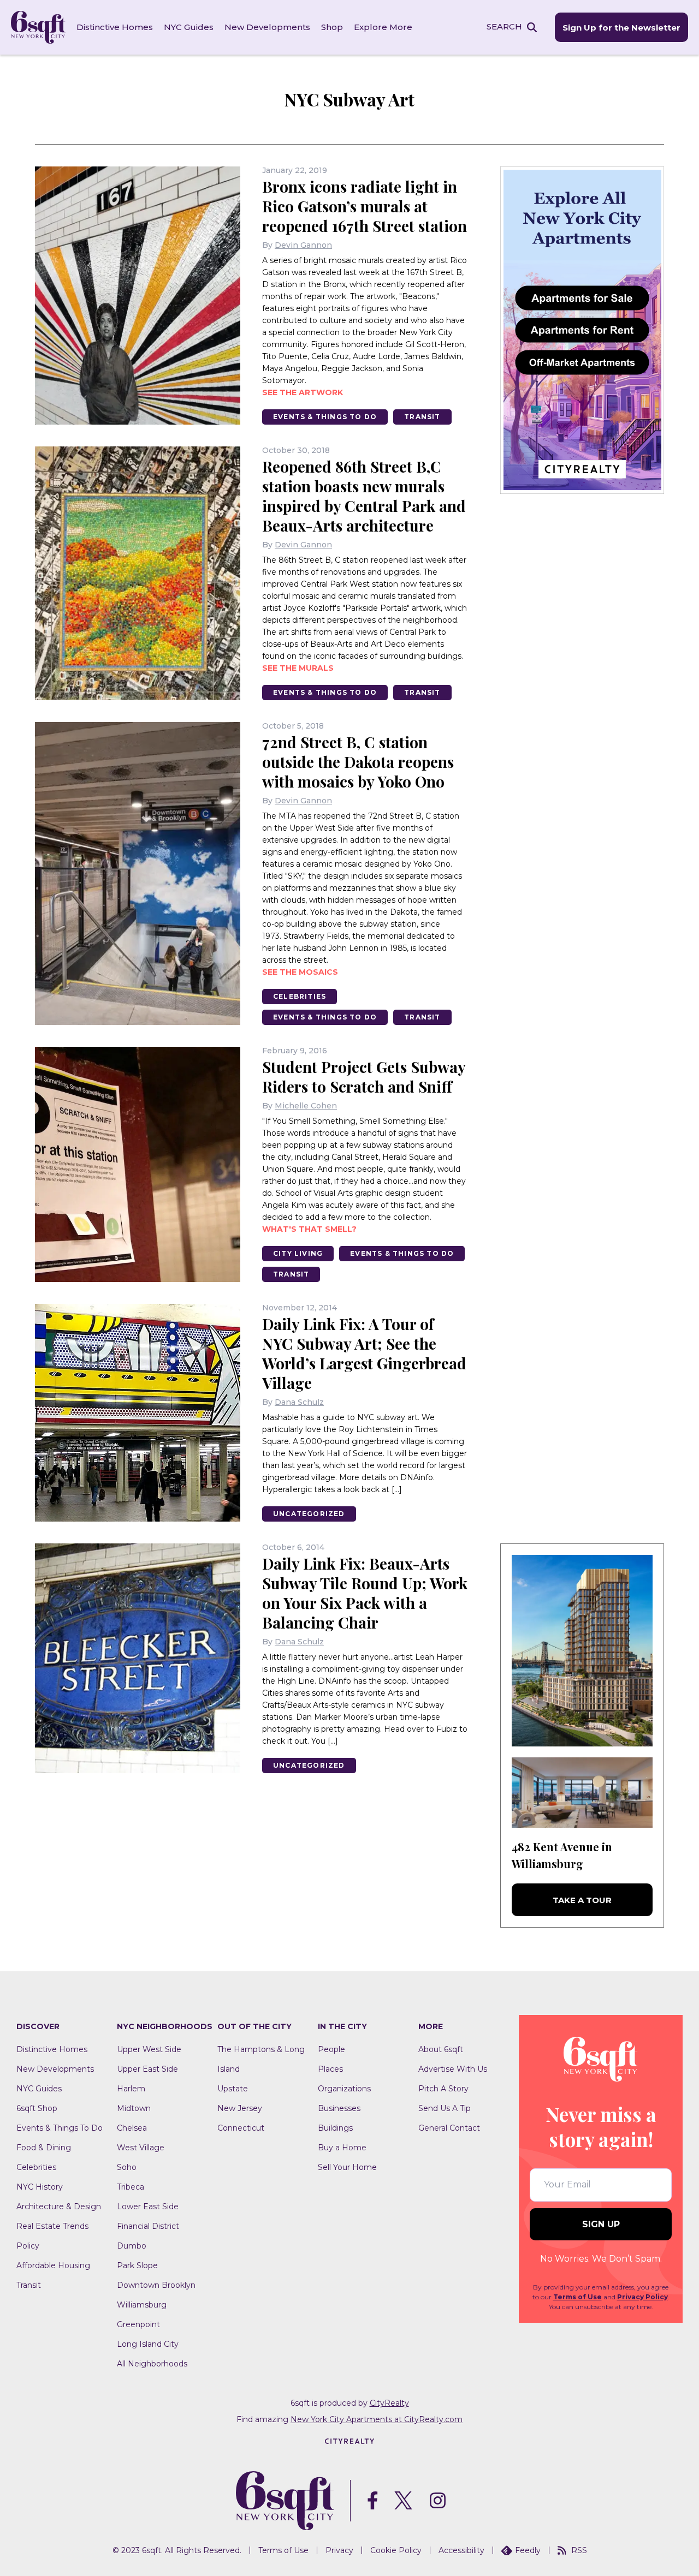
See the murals (298, 668)
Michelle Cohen (306, 1106)
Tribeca (131, 2187)
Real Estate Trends (52, 2226)
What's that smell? (309, 1229)
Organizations (344, 2089)
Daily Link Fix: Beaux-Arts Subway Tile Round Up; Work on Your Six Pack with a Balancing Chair (365, 1593)
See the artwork (303, 392)
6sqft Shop (37, 2108)
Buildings (335, 2128)
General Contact (449, 2128)
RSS (579, 2550)
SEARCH (504, 26)
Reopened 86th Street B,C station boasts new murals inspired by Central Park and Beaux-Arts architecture (364, 496)
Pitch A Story (443, 2089)
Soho (127, 2167)
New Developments (267, 27)
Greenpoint (138, 2324)
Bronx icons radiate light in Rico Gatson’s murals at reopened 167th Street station (365, 206)
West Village (141, 2148)
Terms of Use (577, 2297)
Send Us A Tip (445, 2108)
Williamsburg (142, 2305)
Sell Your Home (347, 2167)
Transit (422, 417)
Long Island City (148, 2344)
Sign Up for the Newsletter (621, 28)
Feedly (528, 2550)
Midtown (134, 2108)
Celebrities (300, 996)
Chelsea (132, 2128)
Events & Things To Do (325, 417)
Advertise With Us (453, 2069)
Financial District (148, 2226)
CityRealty (389, 2403)
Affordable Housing (53, 2265)
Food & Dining (44, 2148)
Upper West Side (149, 2049)
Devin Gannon (303, 245)
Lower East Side (148, 2207)
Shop (332, 27)
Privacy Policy (642, 2297)
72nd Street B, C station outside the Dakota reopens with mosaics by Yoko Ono (358, 762)
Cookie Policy (396, 2550)
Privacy (339, 2550)
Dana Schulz (299, 1402)
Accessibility (461, 2550)
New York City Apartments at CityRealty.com (377, 2419)
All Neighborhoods (152, 2364)
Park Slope (137, 2265)
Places (330, 2069)
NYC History (40, 2187)
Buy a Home (342, 2148)
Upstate (233, 2089)
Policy (28, 2246)
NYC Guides (189, 27)
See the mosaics (300, 972)
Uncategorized (309, 1514)
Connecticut (241, 2128)
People (331, 2049)
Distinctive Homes (115, 27)
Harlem (131, 2089)
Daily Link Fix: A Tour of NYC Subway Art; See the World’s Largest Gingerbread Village (364, 1353)
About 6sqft (441, 2049)
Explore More (383, 27)
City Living (298, 1253)
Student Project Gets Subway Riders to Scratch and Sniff (364, 1077)
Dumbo (132, 2246)
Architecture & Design (59, 2207)
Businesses (339, 2108)
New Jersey (240, 2108)
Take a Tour (582, 1900)
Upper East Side (147, 2069)
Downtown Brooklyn (156, 2285)
